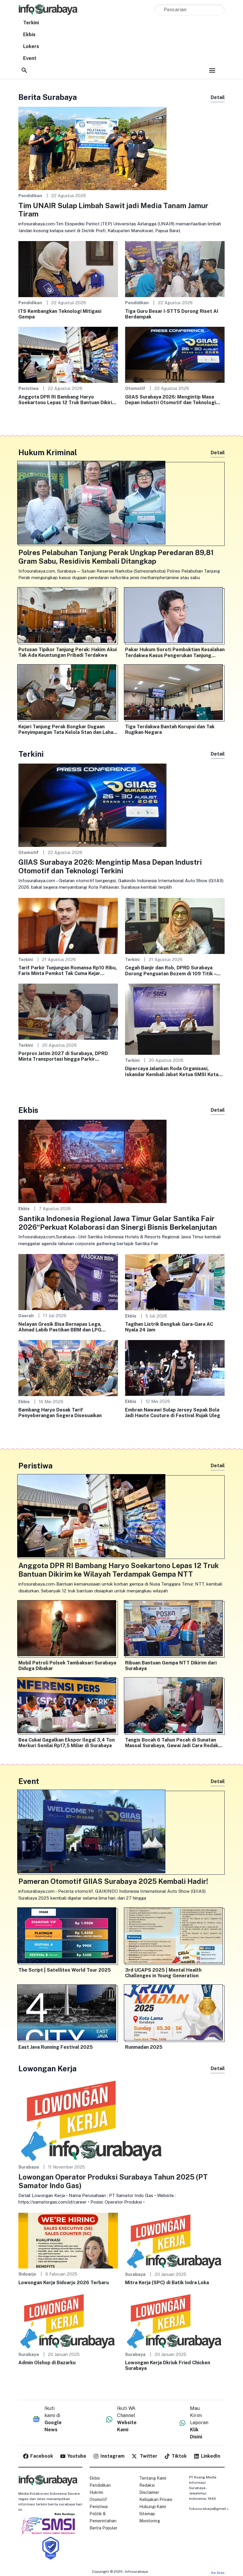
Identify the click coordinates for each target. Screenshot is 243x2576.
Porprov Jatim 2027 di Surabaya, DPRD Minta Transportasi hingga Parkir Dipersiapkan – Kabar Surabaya (63, 1056)
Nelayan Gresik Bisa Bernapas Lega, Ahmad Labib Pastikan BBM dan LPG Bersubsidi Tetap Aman (60, 1327)
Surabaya (29, 2167)
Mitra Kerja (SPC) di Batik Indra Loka (167, 2283)
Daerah (26, 1316)
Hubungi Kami (153, 2507)
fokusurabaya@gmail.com (212, 2509)
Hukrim (96, 2492)
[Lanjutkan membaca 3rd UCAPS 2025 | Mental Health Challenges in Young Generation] (175, 1937)
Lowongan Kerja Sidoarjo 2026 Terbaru (64, 2283)
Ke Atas (218, 2573)
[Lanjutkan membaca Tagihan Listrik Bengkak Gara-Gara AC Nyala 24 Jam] (175, 1282)
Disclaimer (149, 2492)
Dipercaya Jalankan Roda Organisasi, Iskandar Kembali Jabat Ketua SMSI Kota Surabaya (172, 1071)
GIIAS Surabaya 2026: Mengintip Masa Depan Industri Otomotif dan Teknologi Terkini (170, 400)
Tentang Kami (153, 2478)
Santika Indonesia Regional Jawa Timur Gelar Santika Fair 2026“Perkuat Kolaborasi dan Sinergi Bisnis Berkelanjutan (118, 1223)
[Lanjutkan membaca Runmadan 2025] (175, 2014)
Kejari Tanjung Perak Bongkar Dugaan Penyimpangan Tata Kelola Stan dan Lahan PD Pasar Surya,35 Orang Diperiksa (67, 729)
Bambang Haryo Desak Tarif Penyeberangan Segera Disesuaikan (60, 1413)
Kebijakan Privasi (156, 2499)
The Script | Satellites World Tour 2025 (65, 1970)
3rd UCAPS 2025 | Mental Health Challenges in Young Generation (163, 1973)
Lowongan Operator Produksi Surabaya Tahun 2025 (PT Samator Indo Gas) (113, 2181)
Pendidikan (30, 196)
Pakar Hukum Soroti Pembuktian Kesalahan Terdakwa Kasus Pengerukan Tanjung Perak (175, 652)
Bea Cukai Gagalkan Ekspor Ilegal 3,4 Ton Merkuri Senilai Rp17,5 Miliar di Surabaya (67, 1743)
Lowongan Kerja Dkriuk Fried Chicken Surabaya (168, 2365)
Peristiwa (28, 388)
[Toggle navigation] (212, 70)
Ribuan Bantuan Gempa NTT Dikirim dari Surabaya (171, 1666)
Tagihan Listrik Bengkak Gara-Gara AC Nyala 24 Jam (169, 1327)
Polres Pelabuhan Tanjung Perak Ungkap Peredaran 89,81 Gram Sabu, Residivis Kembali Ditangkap (116, 557)
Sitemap (147, 2514)
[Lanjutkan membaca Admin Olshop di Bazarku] (68, 2320)
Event (30, 58)
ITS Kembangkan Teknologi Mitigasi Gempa (60, 314)
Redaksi (147, 2485)
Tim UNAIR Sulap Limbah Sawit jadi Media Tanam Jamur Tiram (113, 210)
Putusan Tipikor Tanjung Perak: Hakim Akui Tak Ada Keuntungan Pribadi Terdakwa (68, 652)
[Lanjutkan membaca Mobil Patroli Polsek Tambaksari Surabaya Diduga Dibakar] (68, 1629)
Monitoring (150, 2521)
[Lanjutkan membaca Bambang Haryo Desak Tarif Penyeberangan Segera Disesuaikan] (68, 1367)
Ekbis (29, 35)
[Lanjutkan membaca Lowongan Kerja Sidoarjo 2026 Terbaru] (68, 2240)
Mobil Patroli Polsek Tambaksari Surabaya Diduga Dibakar (67, 1666)
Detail (218, 97)
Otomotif (135, 388)
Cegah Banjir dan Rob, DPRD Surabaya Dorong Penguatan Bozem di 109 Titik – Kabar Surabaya (171, 971)
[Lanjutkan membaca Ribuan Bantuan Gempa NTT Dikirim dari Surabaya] (175, 1629)
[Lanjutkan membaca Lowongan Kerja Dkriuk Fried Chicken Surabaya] (175, 2320)
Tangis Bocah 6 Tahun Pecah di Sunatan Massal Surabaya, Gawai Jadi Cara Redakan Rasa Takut (174, 1743)
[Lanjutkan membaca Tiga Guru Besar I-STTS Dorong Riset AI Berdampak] (175, 269)
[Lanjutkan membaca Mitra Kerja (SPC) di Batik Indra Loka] (175, 2240)
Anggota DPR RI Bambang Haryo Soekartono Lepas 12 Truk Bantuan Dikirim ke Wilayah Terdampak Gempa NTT (67, 400)
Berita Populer (103, 2528)
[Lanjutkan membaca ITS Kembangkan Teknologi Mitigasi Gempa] (68, 269)
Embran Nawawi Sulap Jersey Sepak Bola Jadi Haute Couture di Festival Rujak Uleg (173, 1413)
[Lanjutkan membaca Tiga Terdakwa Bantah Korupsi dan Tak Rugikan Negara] (175, 694)
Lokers (31, 46)
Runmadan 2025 (144, 2047)
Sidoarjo (27, 2274)
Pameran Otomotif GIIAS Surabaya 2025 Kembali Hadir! (113, 1881)
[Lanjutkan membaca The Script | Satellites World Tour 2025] (68, 1937)
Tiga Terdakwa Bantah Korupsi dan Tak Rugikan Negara (170, 729)
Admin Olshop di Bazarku (47, 2363)
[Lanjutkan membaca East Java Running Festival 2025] (68, 2014)
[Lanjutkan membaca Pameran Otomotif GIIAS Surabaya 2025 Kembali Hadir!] (121, 1833)
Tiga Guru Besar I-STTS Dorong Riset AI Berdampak (172, 314)
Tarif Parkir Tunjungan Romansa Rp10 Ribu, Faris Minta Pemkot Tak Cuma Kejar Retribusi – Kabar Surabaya (68, 971)
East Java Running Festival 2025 (56, 2047)
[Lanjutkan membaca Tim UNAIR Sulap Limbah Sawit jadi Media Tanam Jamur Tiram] (92, 148)
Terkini (31, 23)
